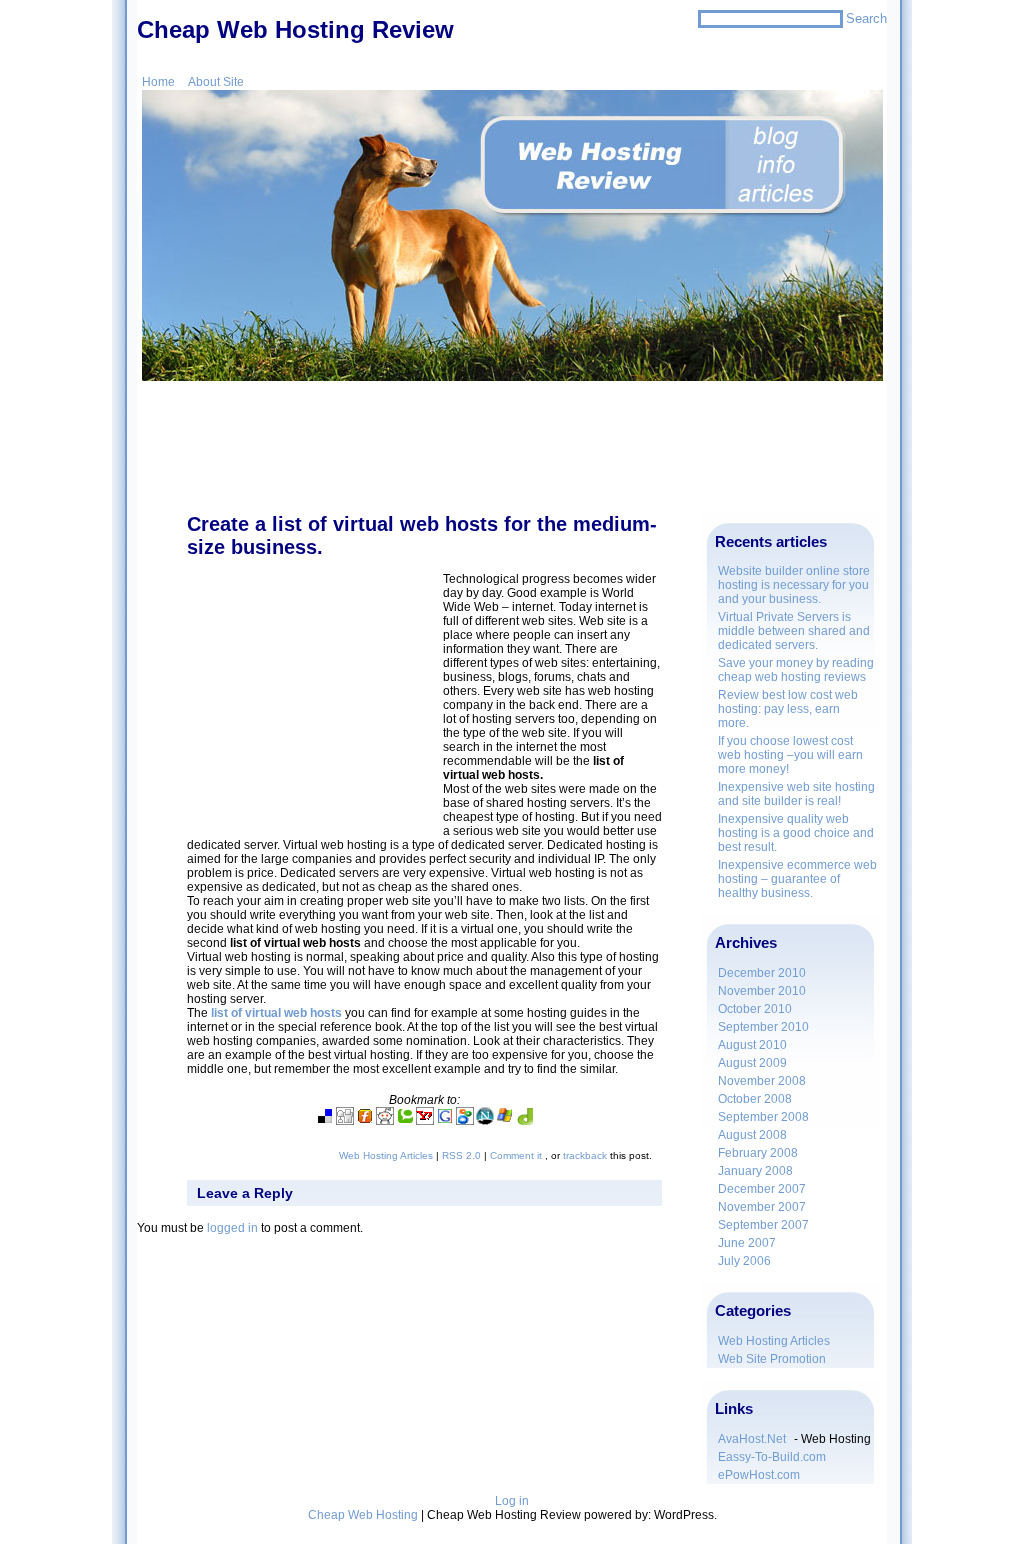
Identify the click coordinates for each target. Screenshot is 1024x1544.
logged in (232, 1228)
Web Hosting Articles (774, 1341)
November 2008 (762, 1081)
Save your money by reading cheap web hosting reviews (796, 670)
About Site (216, 82)
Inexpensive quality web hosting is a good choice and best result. (796, 833)
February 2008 (758, 1153)
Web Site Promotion (772, 1359)
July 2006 (744, 1261)
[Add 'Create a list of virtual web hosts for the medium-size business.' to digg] (345, 1121)
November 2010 (762, 991)
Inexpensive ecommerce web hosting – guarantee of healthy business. (797, 879)
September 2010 (763, 1027)
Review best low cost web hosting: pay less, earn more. (788, 709)
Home (158, 82)
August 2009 (752, 1063)
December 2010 (762, 973)
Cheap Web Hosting (363, 1515)
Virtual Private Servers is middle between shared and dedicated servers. (794, 631)
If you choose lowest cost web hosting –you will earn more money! (790, 755)
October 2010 (755, 1009)
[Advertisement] (512, 455)
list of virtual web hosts (276, 1013)
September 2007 (763, 1225)
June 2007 (747, 1243)
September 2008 (763, 1117)
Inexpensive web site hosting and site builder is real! (796, 794)
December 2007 (762, 1189)
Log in (512, 1501)
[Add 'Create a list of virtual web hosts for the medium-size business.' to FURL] (365, 1121)
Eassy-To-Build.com (772, 1457)
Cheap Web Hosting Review (295, 29)
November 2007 (762, 1207)
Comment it (517, 1155)
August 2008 (752, 1135)
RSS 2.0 (461, 1155)
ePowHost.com (759, 1475)
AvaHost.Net (752, 1439)
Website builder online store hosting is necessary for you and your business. (794, 585)
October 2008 (755, 1099)
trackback (585, 1155)
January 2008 (755, 1171)
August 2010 (752, 1045)
